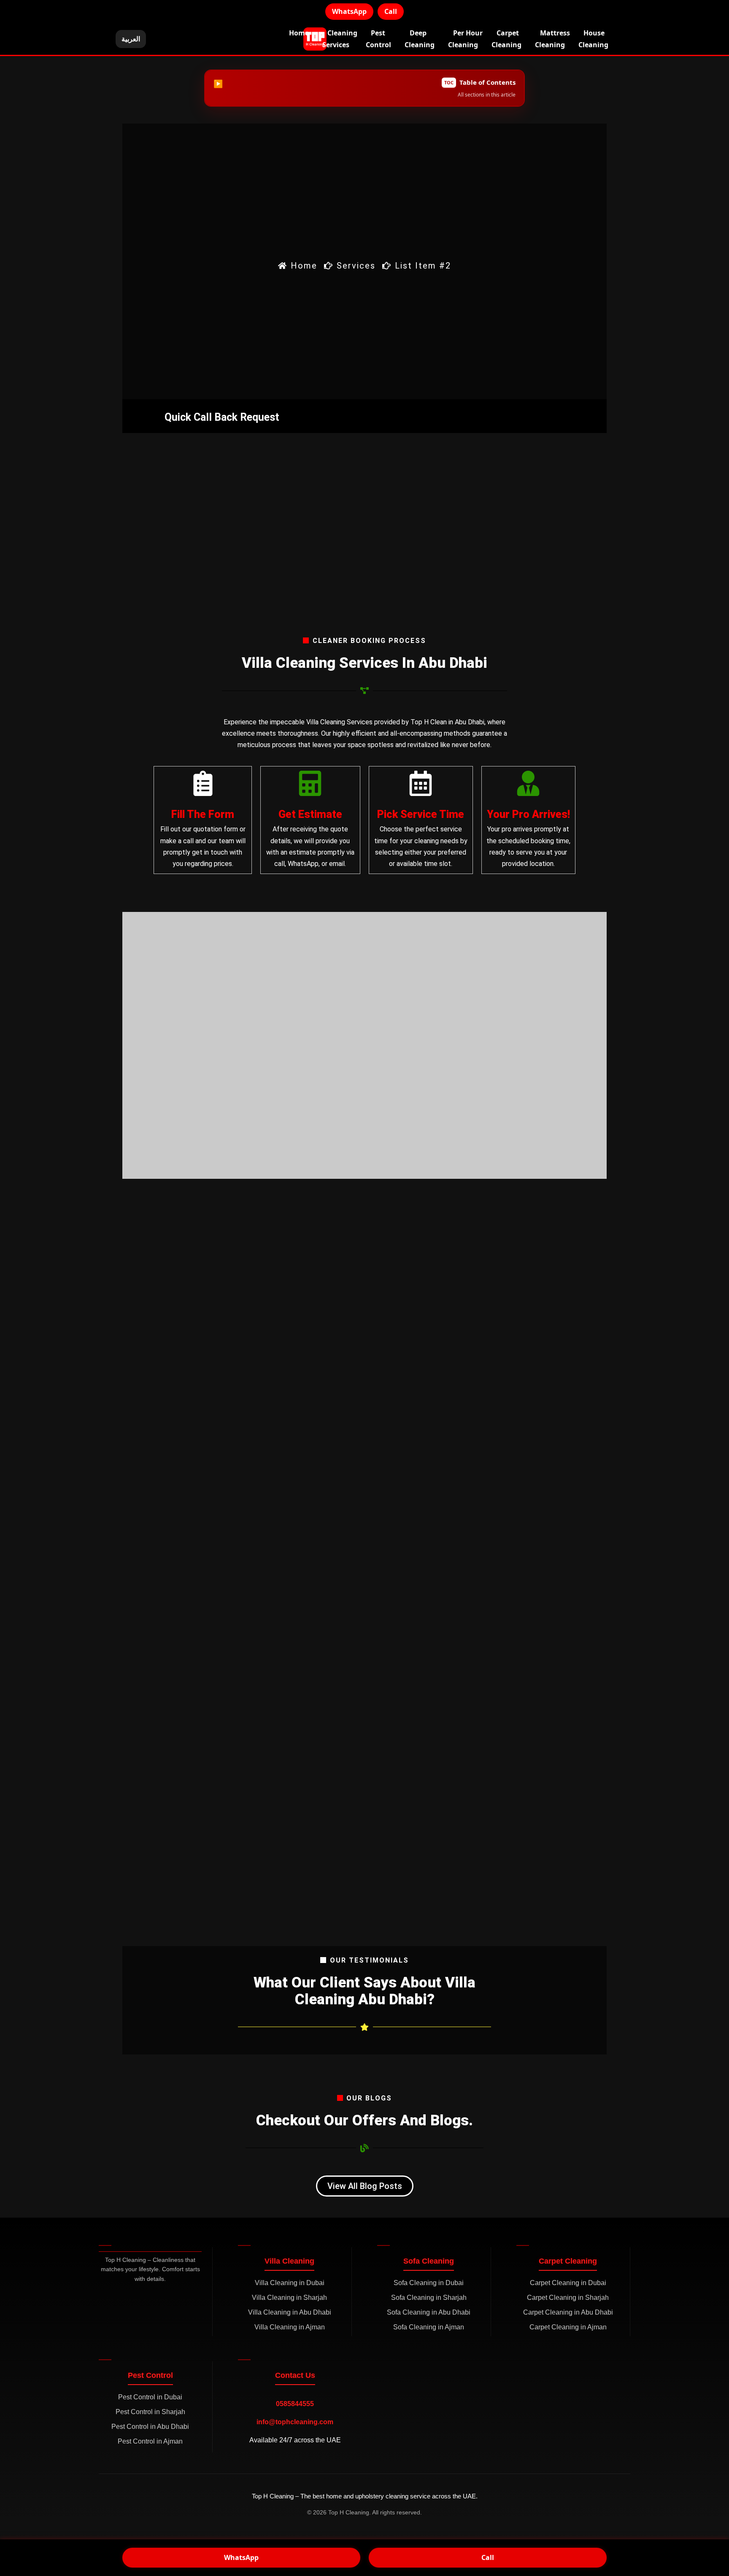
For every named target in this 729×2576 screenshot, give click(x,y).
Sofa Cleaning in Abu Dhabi (429, 2312)
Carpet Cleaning (506, 39)
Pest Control (378, 39)
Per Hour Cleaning (465, 39)
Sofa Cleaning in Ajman (429, 2327)
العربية (131, 39)
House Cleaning (593, 39)
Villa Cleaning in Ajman (290, 2327)
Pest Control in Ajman (150, 2441)
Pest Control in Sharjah (150, 2412)
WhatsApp (349, 11)
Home (299, 33)
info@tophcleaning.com (295, 2422)
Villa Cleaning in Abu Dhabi (290, 2312)
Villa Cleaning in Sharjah (289, 2298)
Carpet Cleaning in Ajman (568, 2327)
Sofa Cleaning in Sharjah (429, 2298)
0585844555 (295, 2404)
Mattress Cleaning (552, 39)
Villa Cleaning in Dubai (290, 2283)
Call (391, 11)
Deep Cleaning (420, 39)
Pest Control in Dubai (150, 2397)
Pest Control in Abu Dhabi (150, 2427)
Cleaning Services (340, 39)
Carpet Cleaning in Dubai (568, 2283)
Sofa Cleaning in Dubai (429, 2283)
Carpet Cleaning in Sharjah (568, 2298)
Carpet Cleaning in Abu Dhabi (568, 2312)
